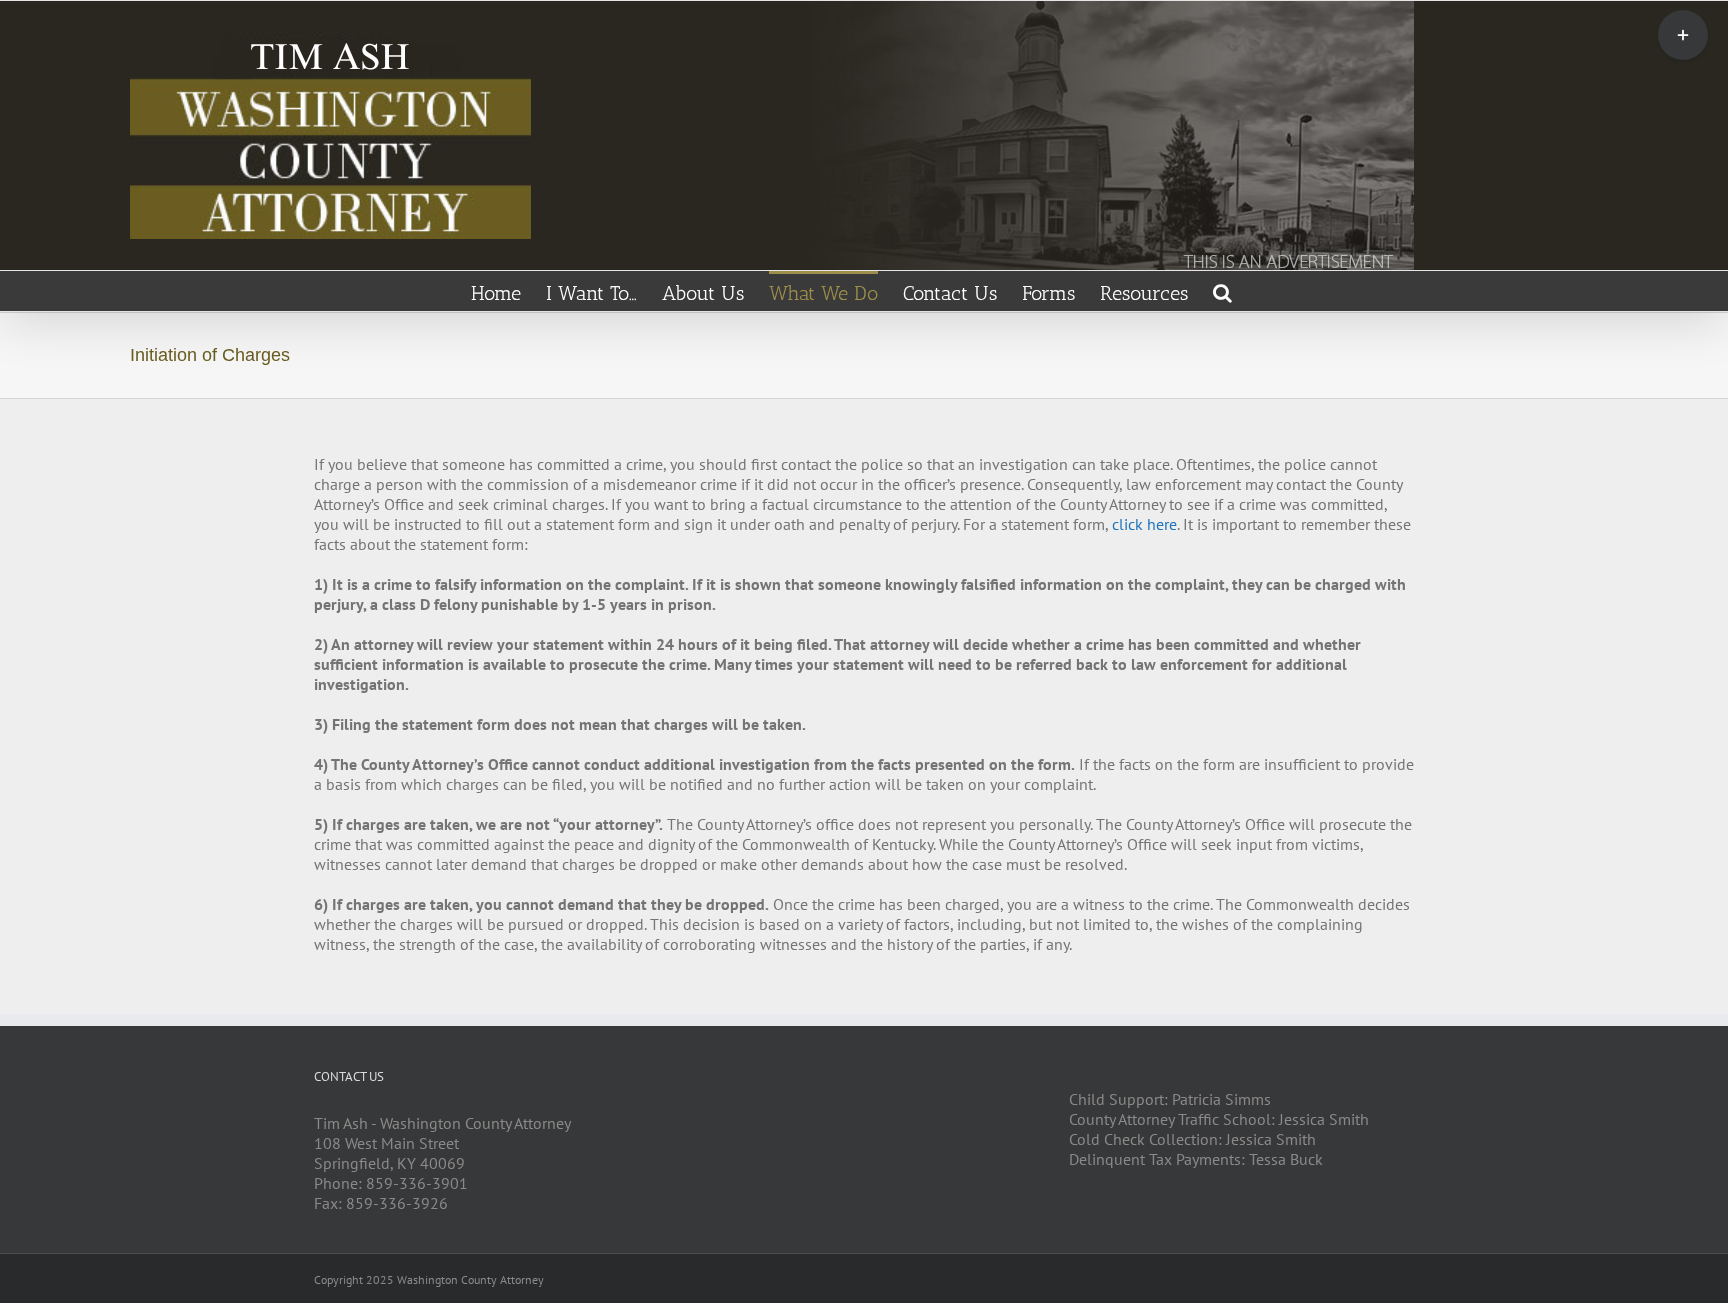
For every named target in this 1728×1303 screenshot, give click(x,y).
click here (1144, 524)
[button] (1222, 291)
